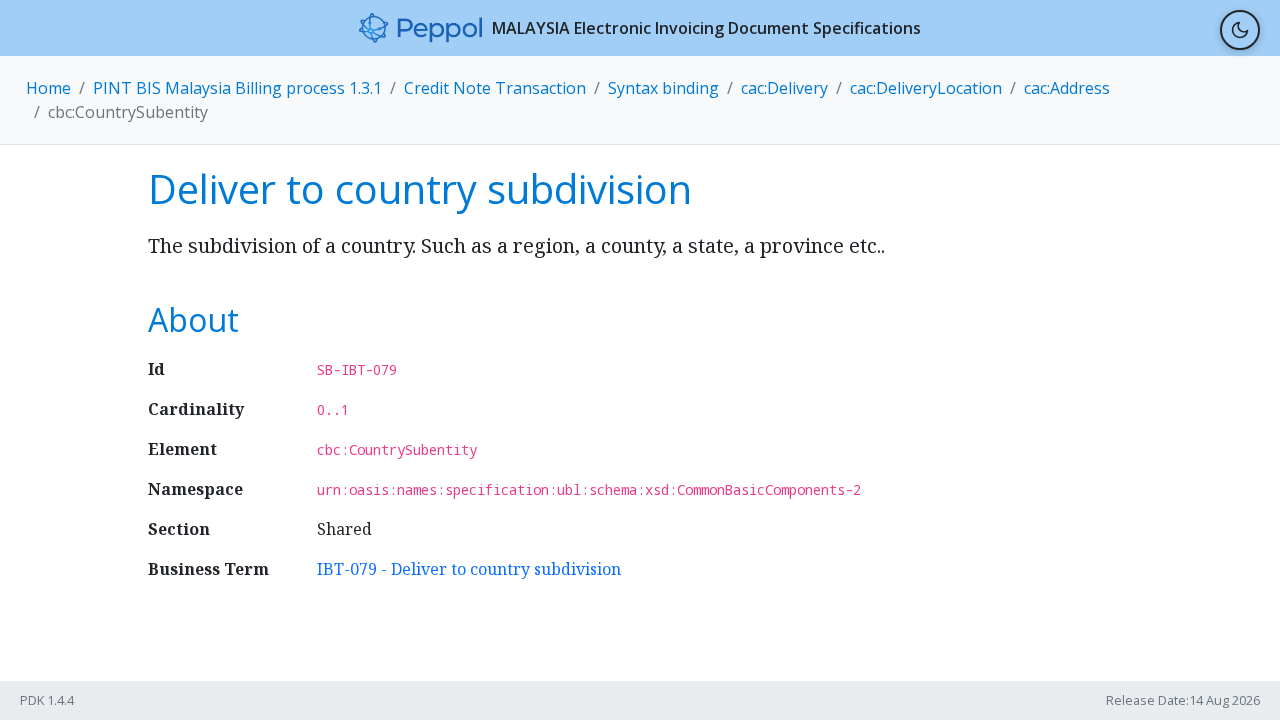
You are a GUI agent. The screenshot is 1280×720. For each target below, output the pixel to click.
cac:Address (1067, 88)
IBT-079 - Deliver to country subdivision (469, 569)
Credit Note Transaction (495, 88)
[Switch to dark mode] (1240, 30)
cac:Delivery (784, 88)
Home (48, 88)
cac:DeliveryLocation (926, 88)
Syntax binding (663, 88)
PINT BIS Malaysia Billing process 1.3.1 (237, 88)
